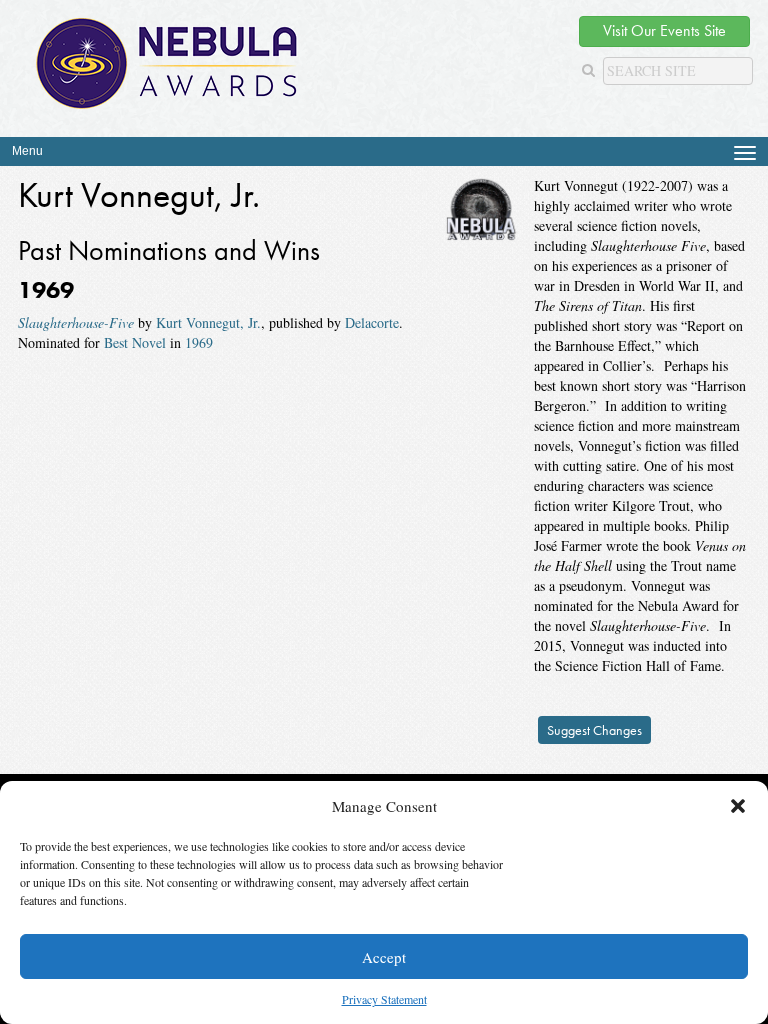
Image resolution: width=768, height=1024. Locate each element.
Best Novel (135, 342)
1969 (199, 342)
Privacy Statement (384, 999)
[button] (738, 806)
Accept (384, 957)
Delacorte (372, 322)
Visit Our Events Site (664, 30)
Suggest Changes (594, 730)
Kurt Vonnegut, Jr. (208, 322)
